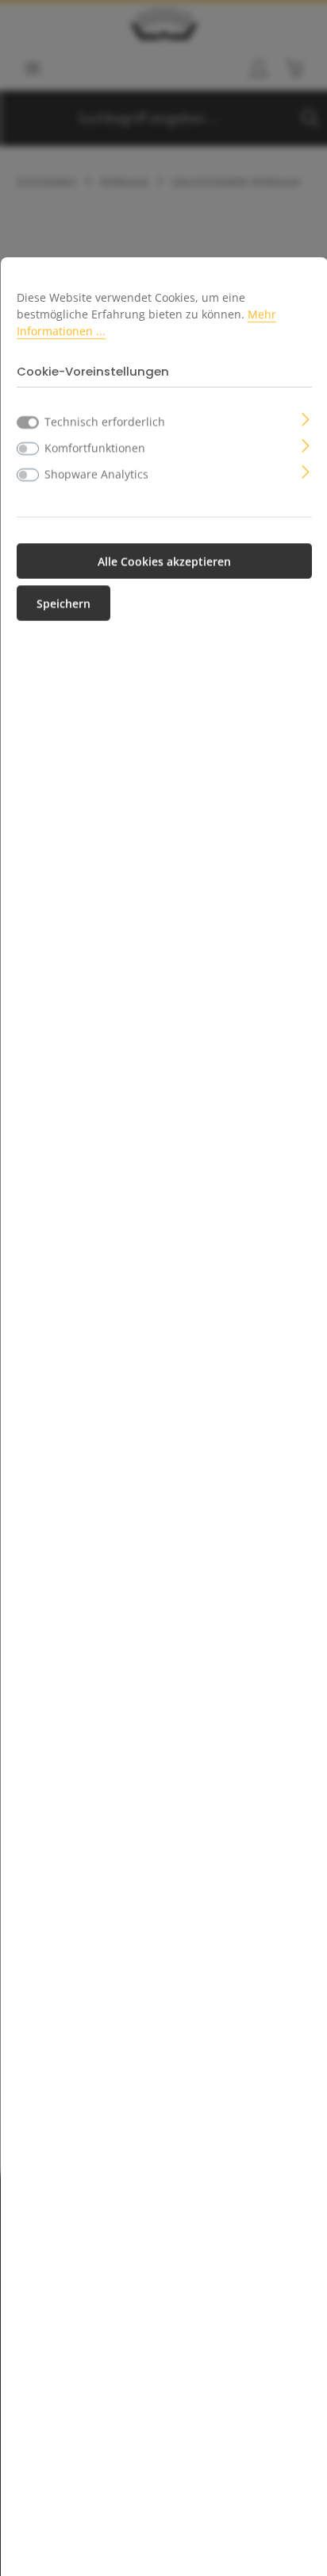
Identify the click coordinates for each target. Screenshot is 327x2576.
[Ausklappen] (306, 418)
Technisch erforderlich (105, 421)
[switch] (28, 449)
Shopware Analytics (96, 474)
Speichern (63, 603)
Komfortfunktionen (95, 447)
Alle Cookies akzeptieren (164, 561)
